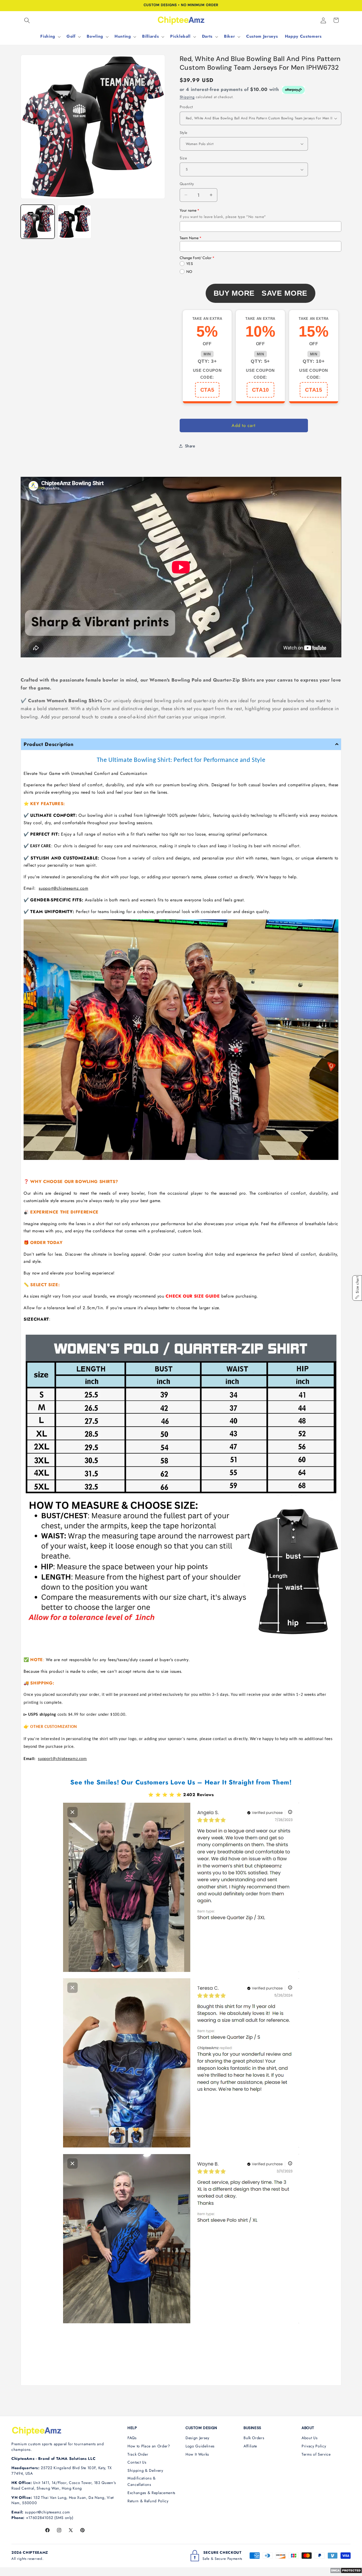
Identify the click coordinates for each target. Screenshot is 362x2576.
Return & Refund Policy (148, 2501)
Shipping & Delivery (145, 2470)
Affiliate (250, 2446)
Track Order (138, 2454)
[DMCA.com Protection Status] (346, 2572)
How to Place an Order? (149, 2446)
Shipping (187, 97)
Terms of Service (316, 2454)
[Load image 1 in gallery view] (38, 222)
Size (183, 158)
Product (186, 107)
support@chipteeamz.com (63, 888)
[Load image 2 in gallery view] (74, 222)
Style (184, 132)
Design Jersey (197, 2438)
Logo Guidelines (200, 2446)
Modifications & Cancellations (142, 2481)
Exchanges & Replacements (151, 2493)
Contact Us (137, 2462)
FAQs (132, 2438)
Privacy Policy (314, 2446)
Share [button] (190, 446)
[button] (27, 20)
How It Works (197, 2454)
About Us (310, 2438)
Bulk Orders (254, 2438)
